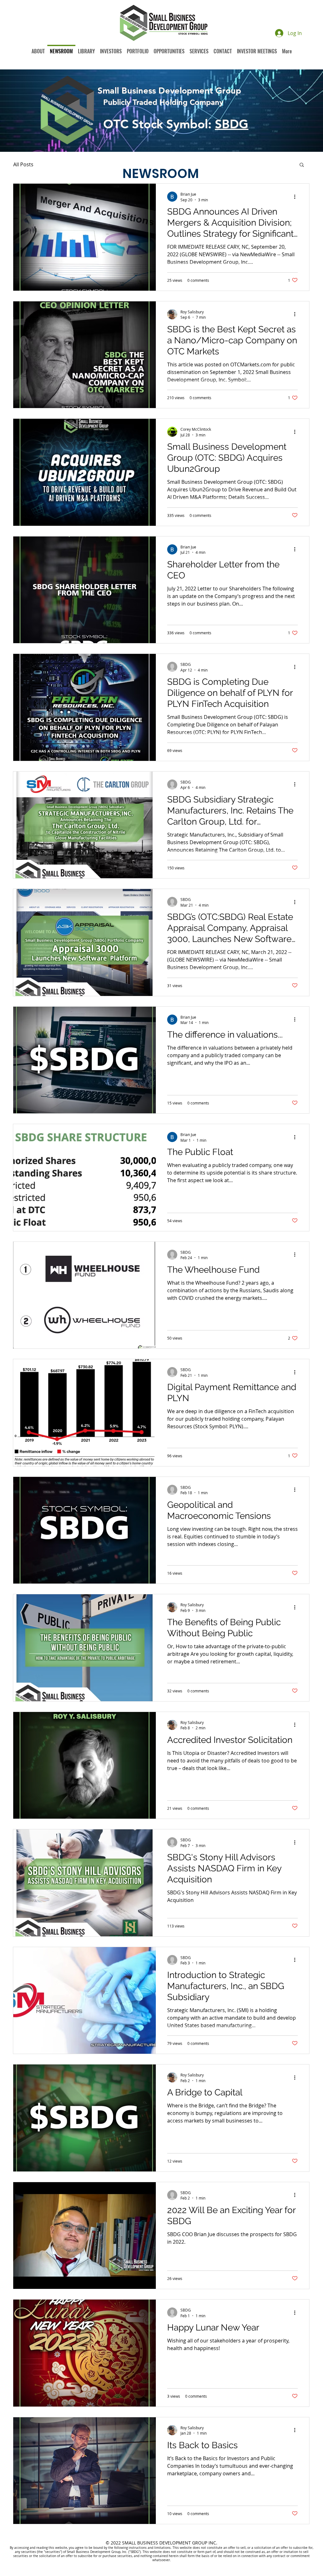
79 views (175, 2043)
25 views (175, 280)
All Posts (23, 164)
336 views (176, 633)
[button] (302, 165)
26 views (175, 2278)
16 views (175, 1573)
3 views (174, 2396)
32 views (175, 1691)
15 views (175, 1103)
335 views (176, 515)
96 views (175, 1456)
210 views (176, 398)
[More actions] (297, 197)
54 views (175, 1221)
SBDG (232, 124)
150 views (176, 868)
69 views (175, 750)
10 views (175, 2514)
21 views (175, 1808)
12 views (175, 2161)
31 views (175, 986)
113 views (176, 1926)
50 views (175, 1338)
